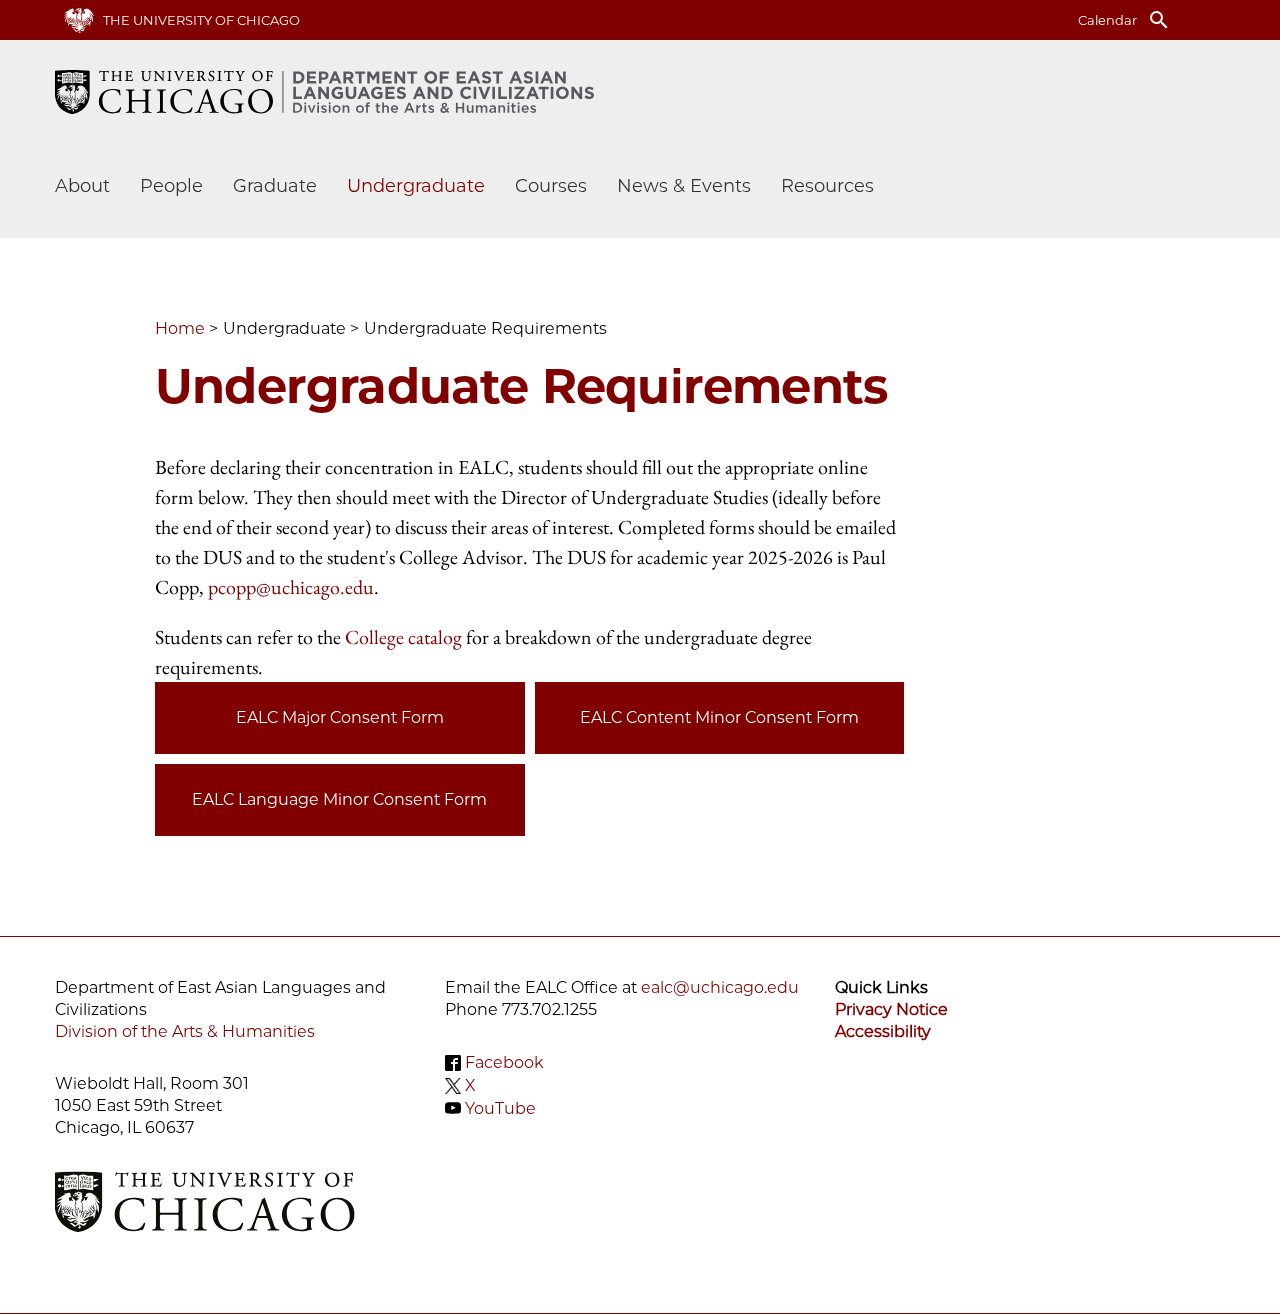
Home (180, 328)
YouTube (500, 1107)
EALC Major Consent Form (340, 717)
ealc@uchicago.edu (720, 987)
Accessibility (883, 1031)
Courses (551, 186)
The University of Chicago (201, 20)
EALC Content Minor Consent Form (719, 717)
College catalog (403, 637)
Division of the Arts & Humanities (185, 1031)
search (1159, 20)
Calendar (1107, 20)
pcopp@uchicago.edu (291, 587)
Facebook (504, 1062)
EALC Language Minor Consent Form (339, 799)
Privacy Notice (891, 1009)
